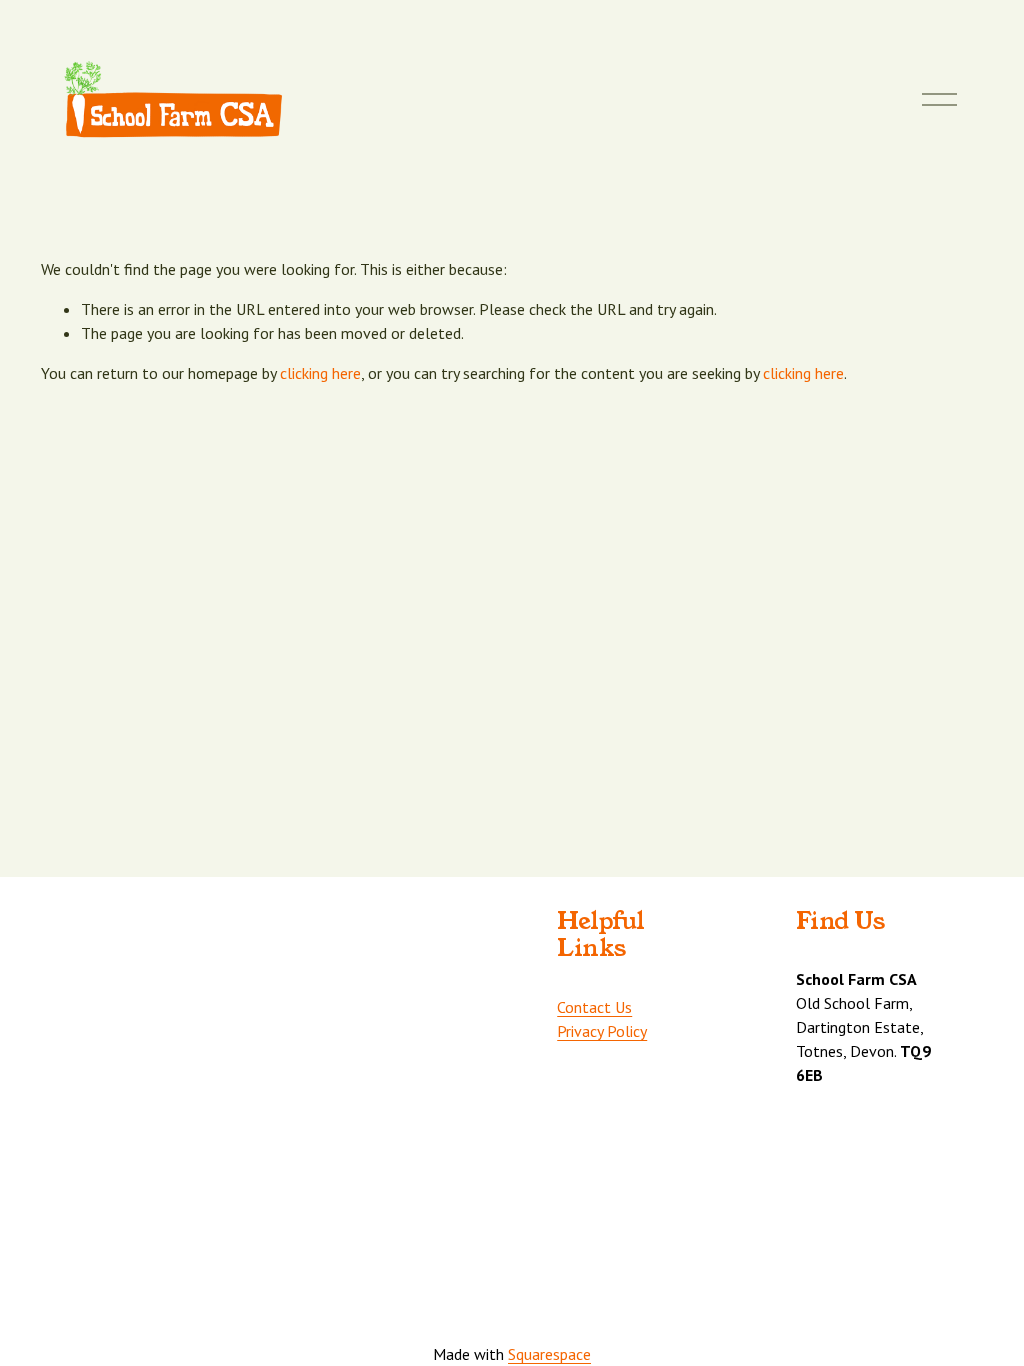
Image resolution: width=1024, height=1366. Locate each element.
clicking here (320, 373)
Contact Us (594, 1007)
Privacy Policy (602, 1031)
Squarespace (549, 1354)
